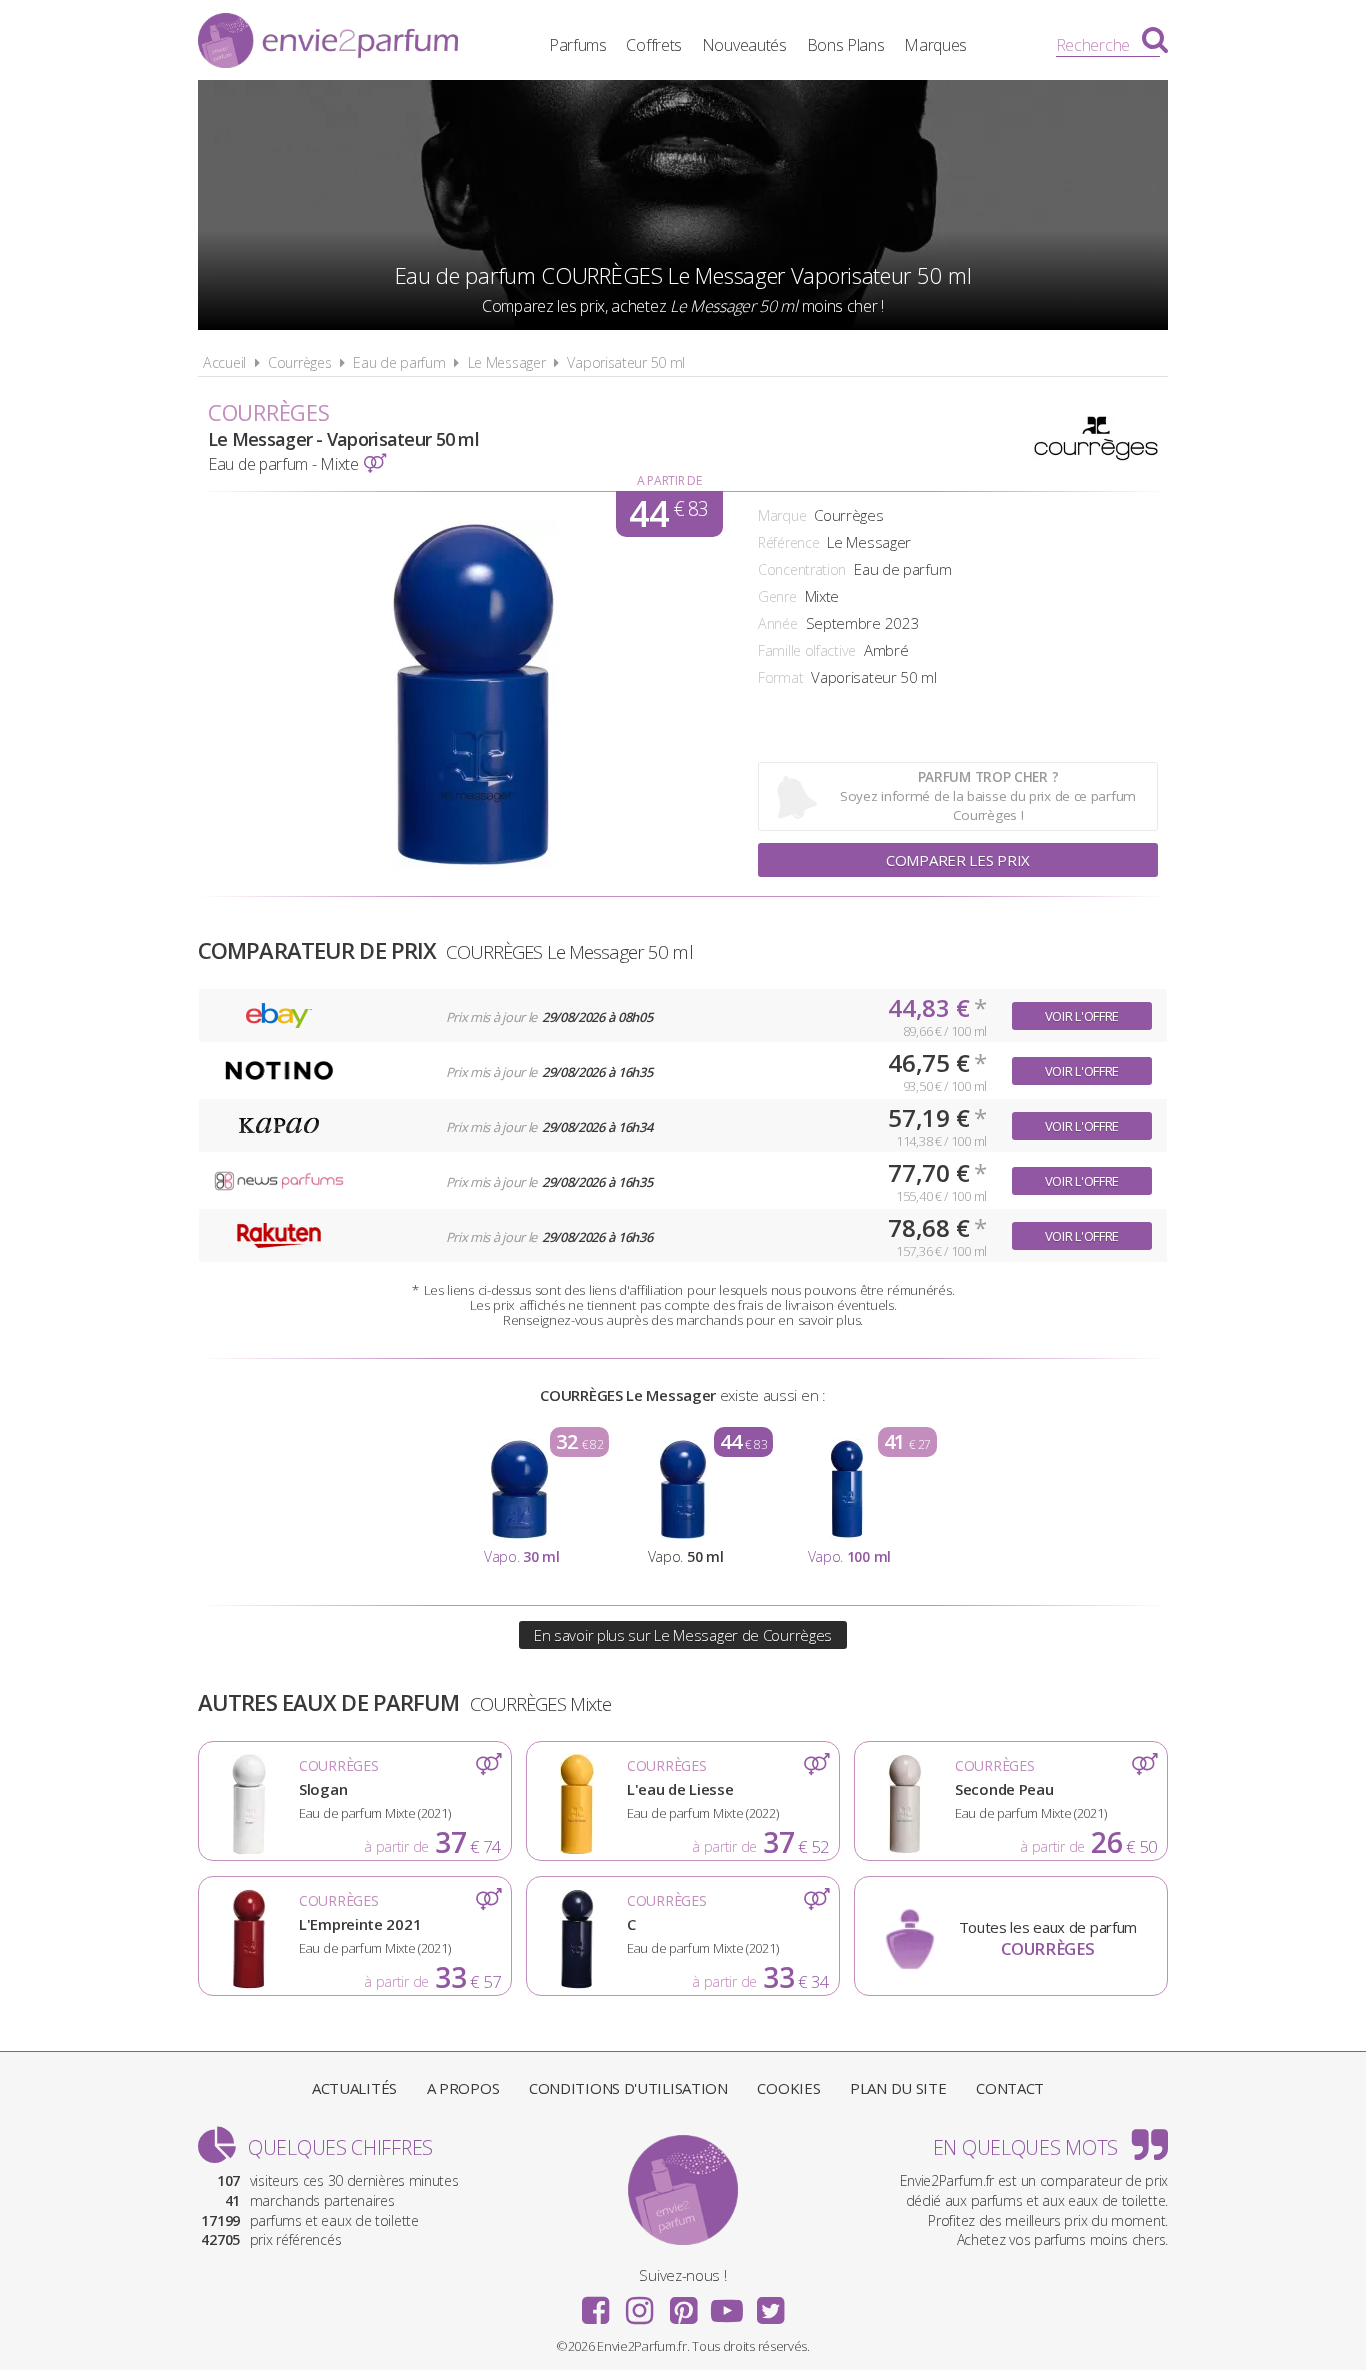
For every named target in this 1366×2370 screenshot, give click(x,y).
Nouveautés (744, 45)
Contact (1010, 2088)
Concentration (802, 569)
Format (780, 677)
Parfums (578, 45)
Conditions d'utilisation (628, 2088)
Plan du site (898, 2088)
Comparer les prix (958, 860)
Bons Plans (846, 45)
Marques (935, 45)
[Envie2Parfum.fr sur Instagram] (639, 2304)
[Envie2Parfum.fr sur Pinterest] (683, 2304)
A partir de (669, 480)
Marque (782, 515)
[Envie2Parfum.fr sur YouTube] (727, 2304)
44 (668, 514)
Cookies (788, 2088)
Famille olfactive (807, 650)
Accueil (224, 362)
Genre (777, 596)
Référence (788, 542)
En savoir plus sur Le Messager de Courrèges (683, 1635)
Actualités (354, 2088)
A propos (463, 2088)
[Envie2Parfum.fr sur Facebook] (596, 2304)
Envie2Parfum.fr (328, 43)
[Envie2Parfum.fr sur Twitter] (770, 2304)
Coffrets (654, 45)
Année (778, 623)
